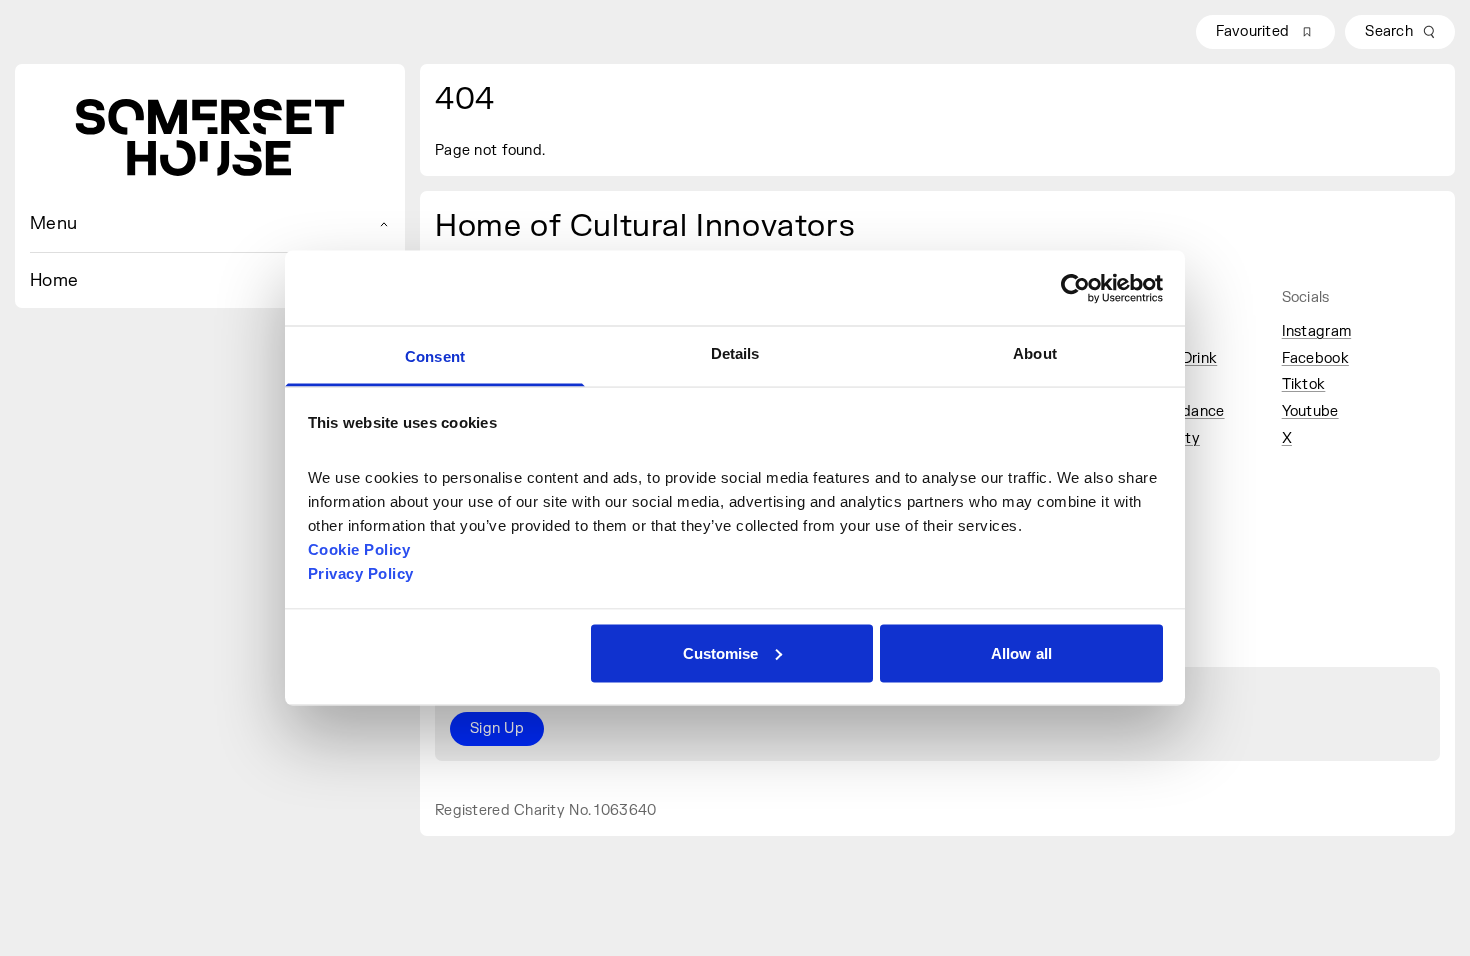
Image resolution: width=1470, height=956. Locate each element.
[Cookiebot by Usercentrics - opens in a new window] (1075, 288)
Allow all (1021, 652)
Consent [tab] (435, 356)
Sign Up (497, 728)
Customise (721, 652)
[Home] (210, 137)
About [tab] (1035, 353)
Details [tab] (735, 353)
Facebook (1315, 358)
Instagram (1317, 331)
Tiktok (1304, 384)
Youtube (1310, 411)
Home (54, 280)
